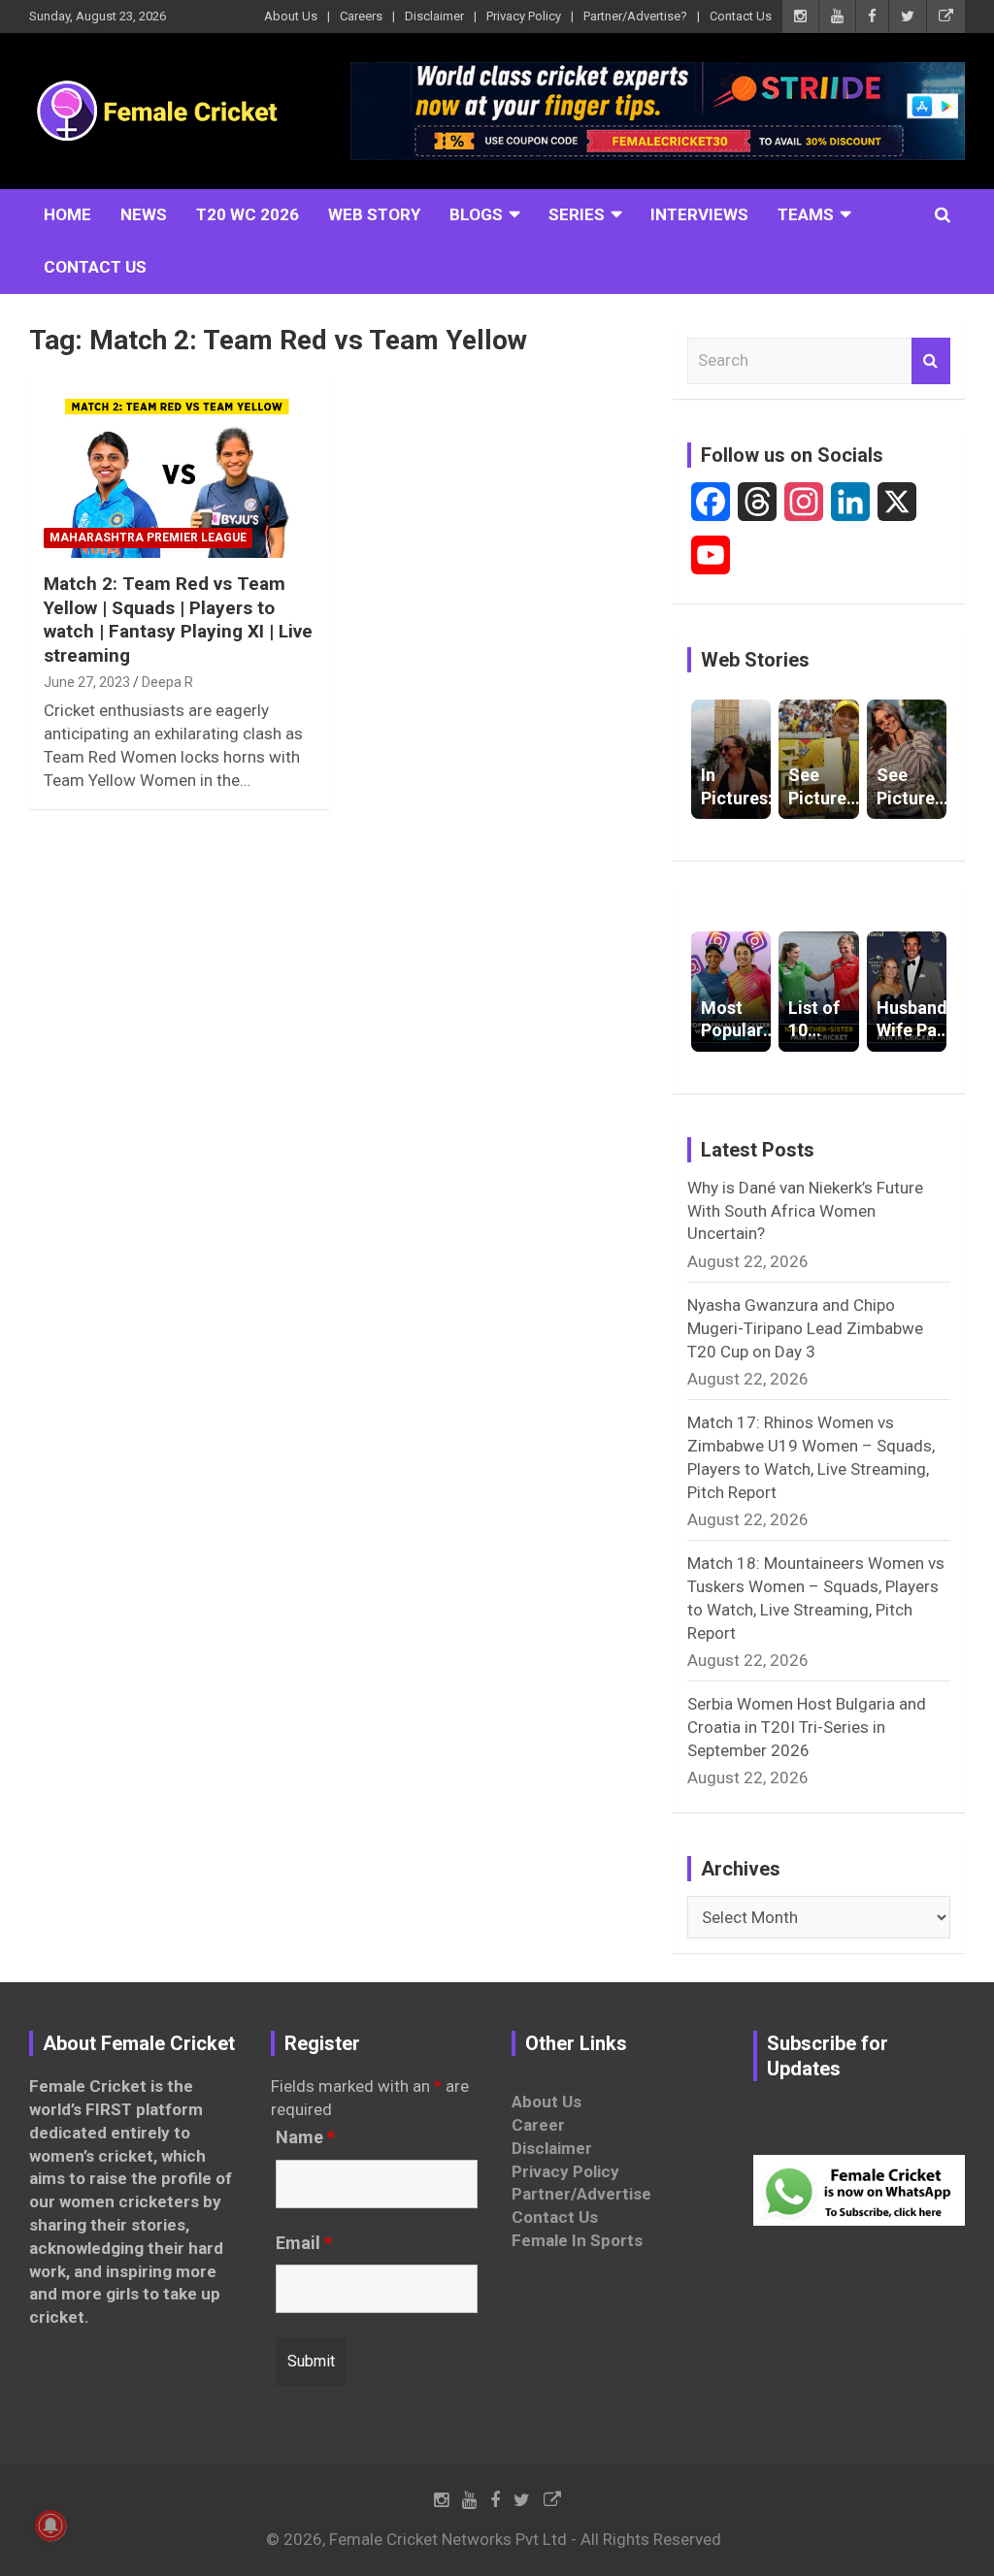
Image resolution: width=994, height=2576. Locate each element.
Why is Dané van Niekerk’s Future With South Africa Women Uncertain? (805, 1211)
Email (304, 2243)
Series (577, 214)
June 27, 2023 (87, 682)
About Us (291, 16)
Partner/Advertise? (635, 16)
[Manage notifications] (50, 2526)
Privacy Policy (524, 16)
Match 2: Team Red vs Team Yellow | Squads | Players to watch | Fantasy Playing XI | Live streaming (178, 620)
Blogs (476, 214)
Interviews (699, 214)
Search (931, 361)
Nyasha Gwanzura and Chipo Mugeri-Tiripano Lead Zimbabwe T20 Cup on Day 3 (805, 1328)
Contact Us (741, 16)
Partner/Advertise (581, 2194)
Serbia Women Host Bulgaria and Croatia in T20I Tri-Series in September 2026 (807, 1727)
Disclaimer (434, 16)
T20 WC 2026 (248, 214)
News (144, 214)
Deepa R (167, 682)
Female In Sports (577, 2240)
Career (538, 2125)
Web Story (374, 214)
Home (67, 214)
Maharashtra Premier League (148, 538)
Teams (806, 214)
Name (305, 2137)
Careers (361, 16)
